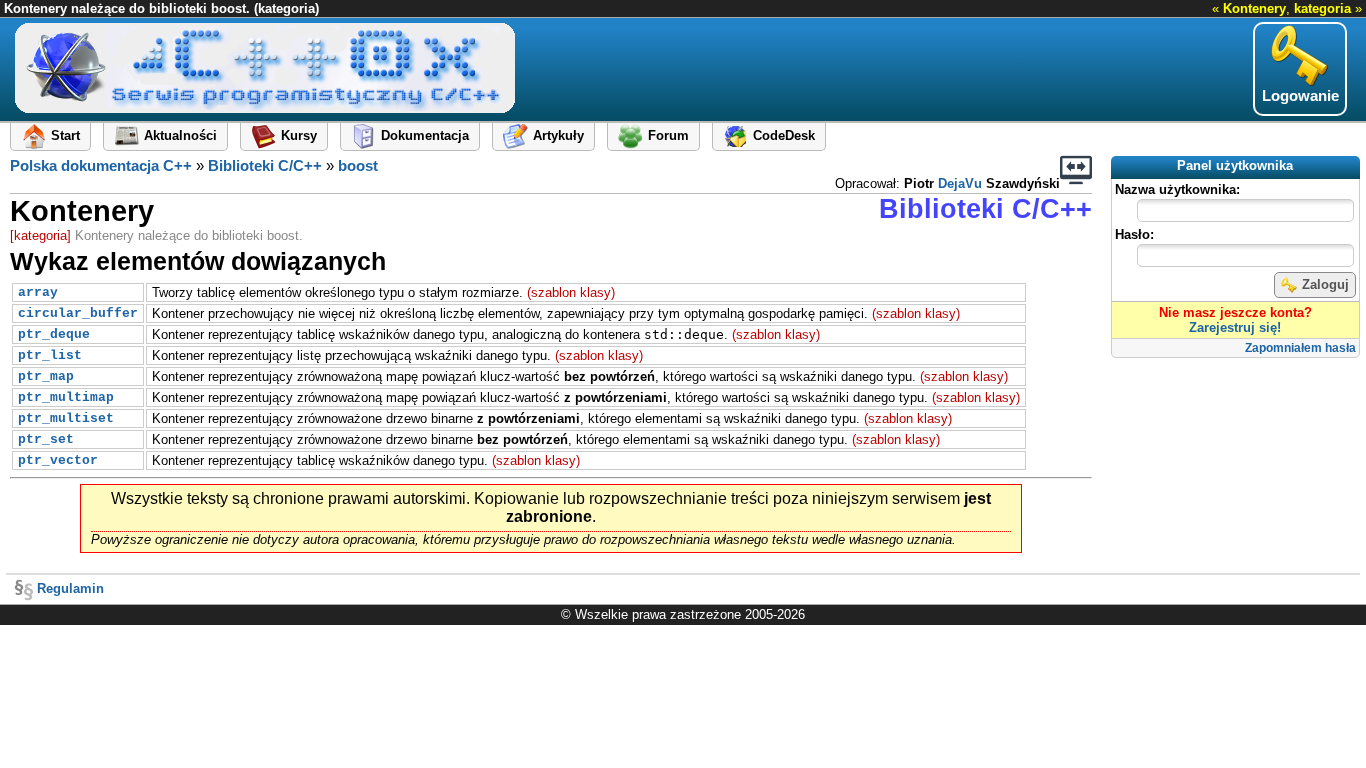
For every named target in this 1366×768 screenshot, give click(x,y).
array (38, 292)
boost (358, 166)
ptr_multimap (66, 397)
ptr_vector (58, 460)
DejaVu (960, 183)
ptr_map (46, 376)
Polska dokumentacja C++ (101, 166)
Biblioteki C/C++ (265, 166)
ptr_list (50, 355)
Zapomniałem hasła (1300, 348)
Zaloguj (1325, 284)
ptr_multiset (66, 418)
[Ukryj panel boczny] (1076, 170)
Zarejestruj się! (1235, 327)
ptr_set (46, 439)
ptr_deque (54, 334)
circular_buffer (78, 313)
